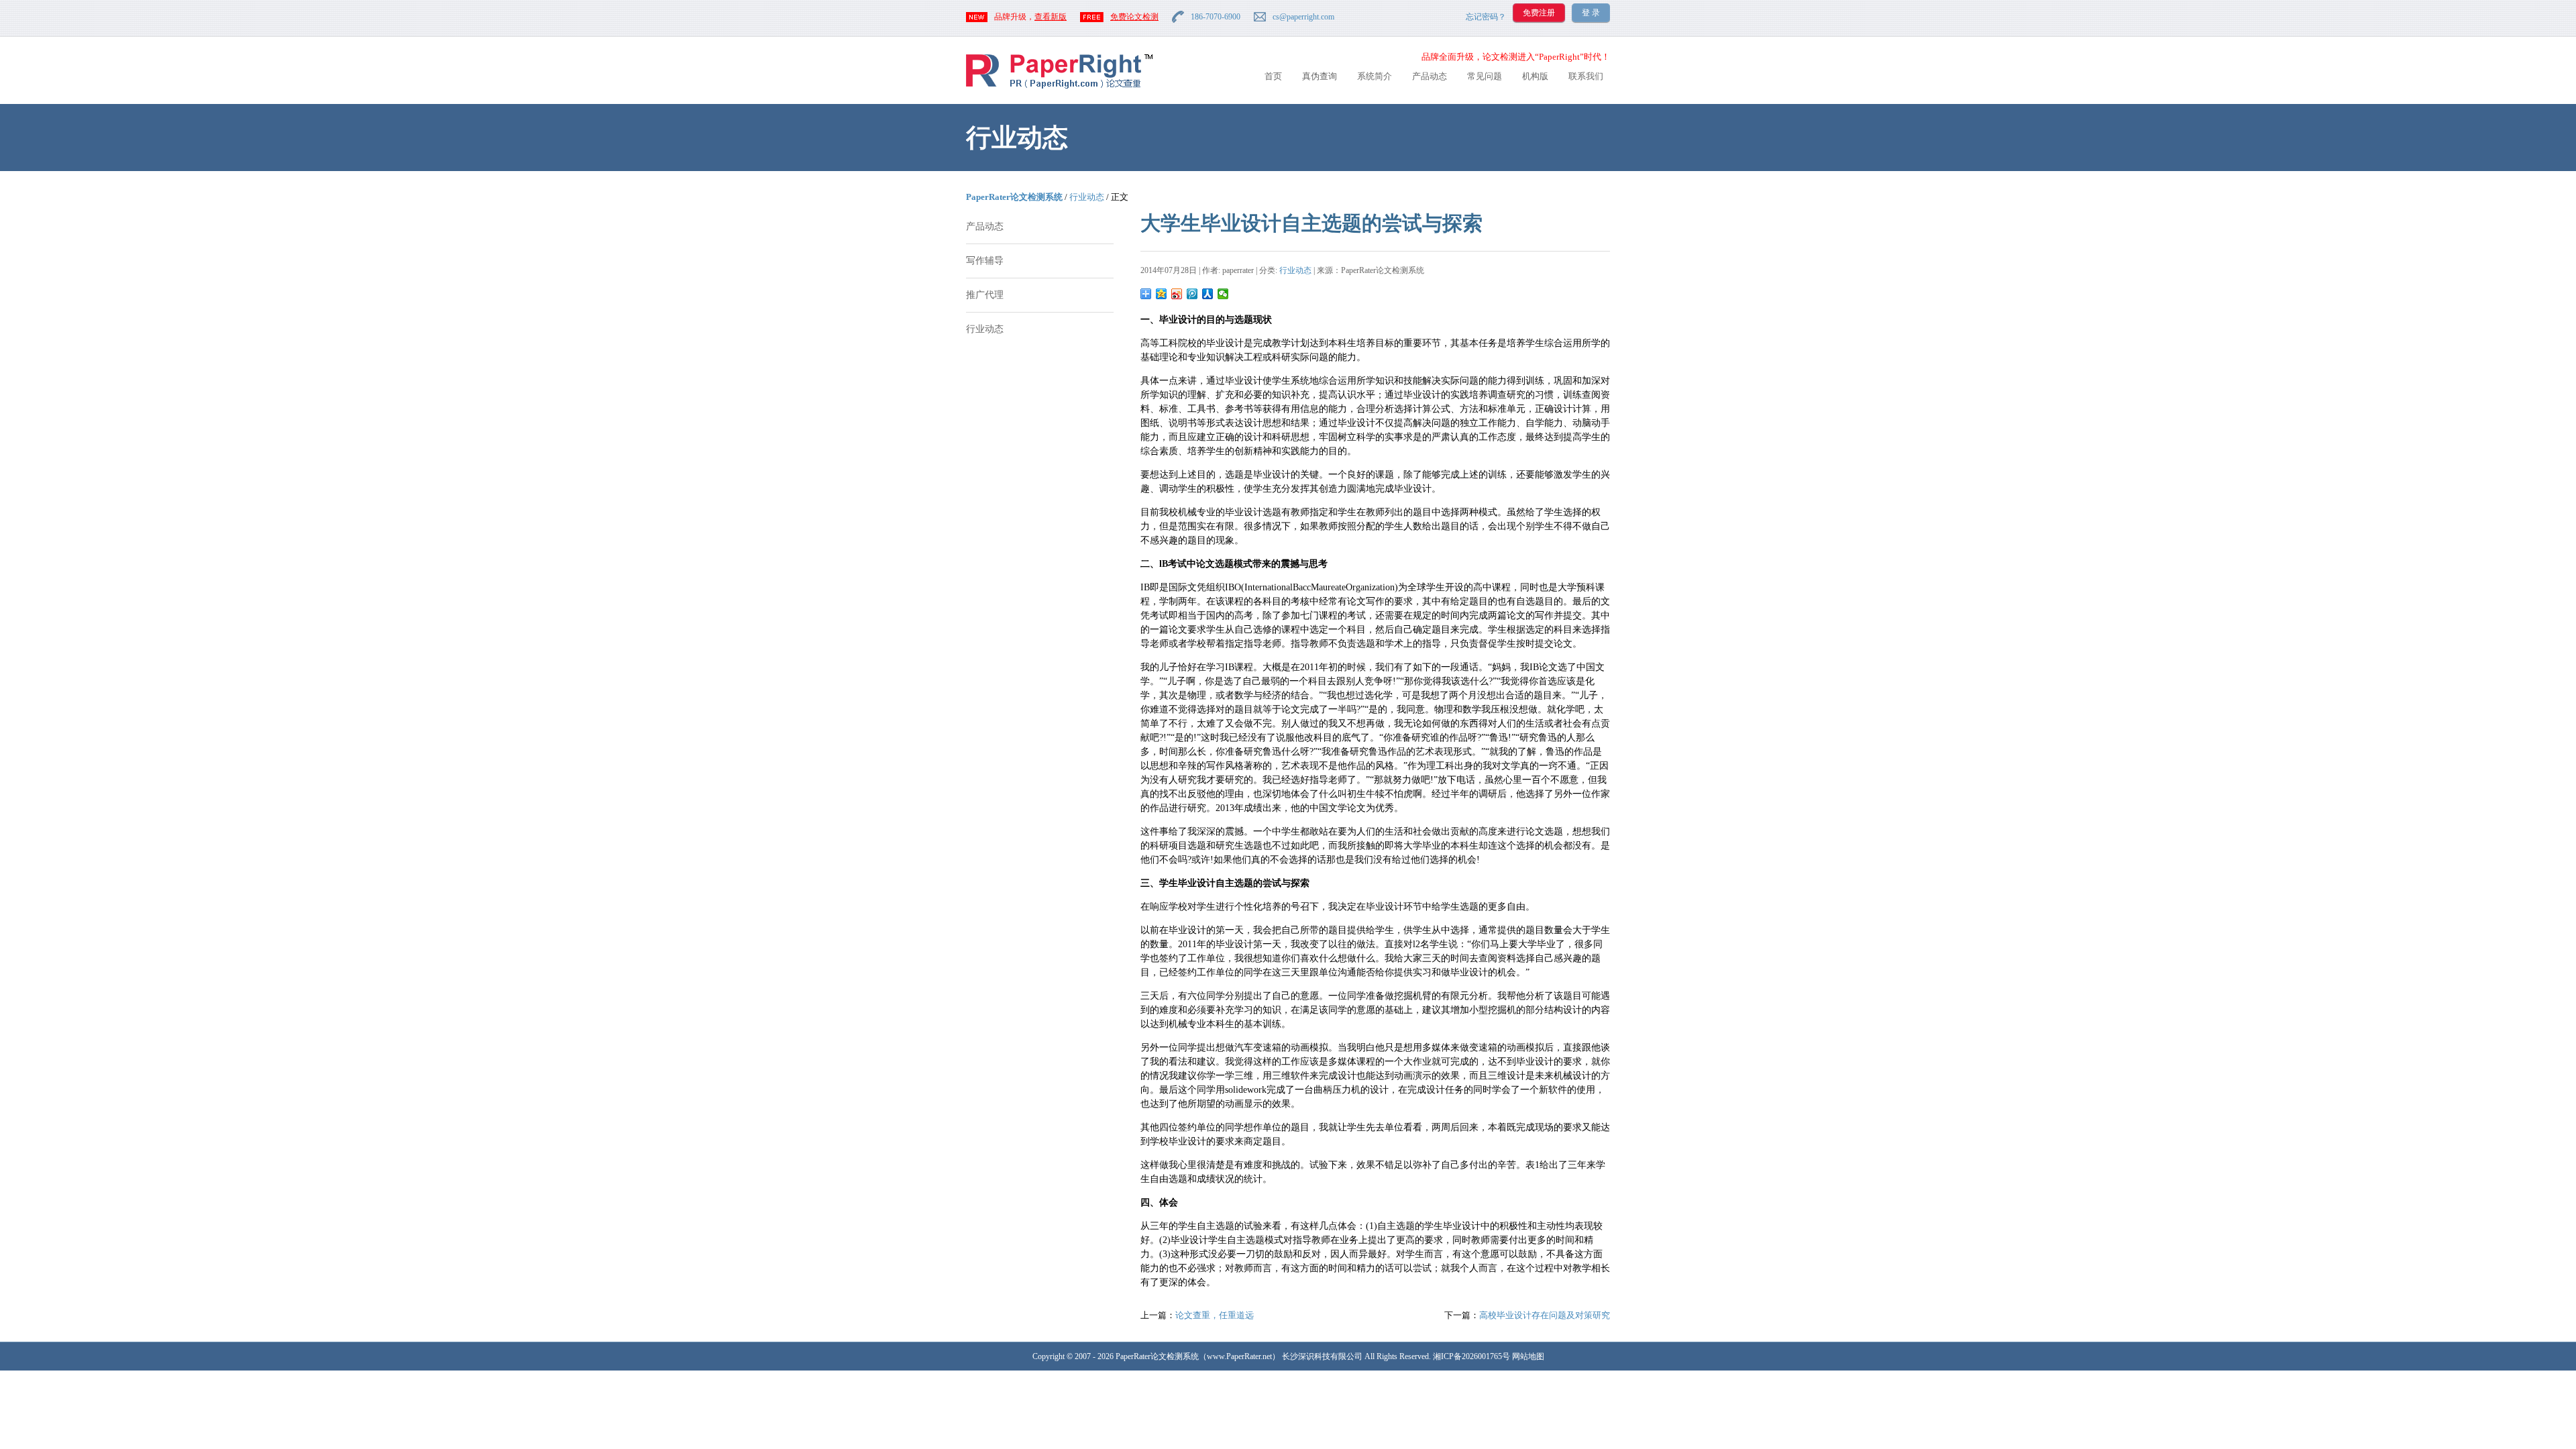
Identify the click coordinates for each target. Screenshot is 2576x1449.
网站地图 (1528, 1356)
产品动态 (1430, 76)
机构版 (1535, 76)
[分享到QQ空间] (1162, 294)
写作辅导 (985, 261)
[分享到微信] (1223, 294)
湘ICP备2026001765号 (1471, 1356)
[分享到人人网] (1208, 294)
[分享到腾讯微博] (1192, 294)
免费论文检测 (1134, 17)
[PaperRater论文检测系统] (1059, 88)
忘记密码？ (1486, 17)
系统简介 (1375, 76)
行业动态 (1087, 197)
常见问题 (1485, 76)
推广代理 (985, 295)
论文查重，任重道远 (1215, 1315)
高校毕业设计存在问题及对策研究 (1545, 1315)
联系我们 (1586, 76)
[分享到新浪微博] (1177, 294)
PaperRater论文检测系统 (1014, 197)
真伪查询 (1320, 76)
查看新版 (1051, 17)
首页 (1273, 76)
